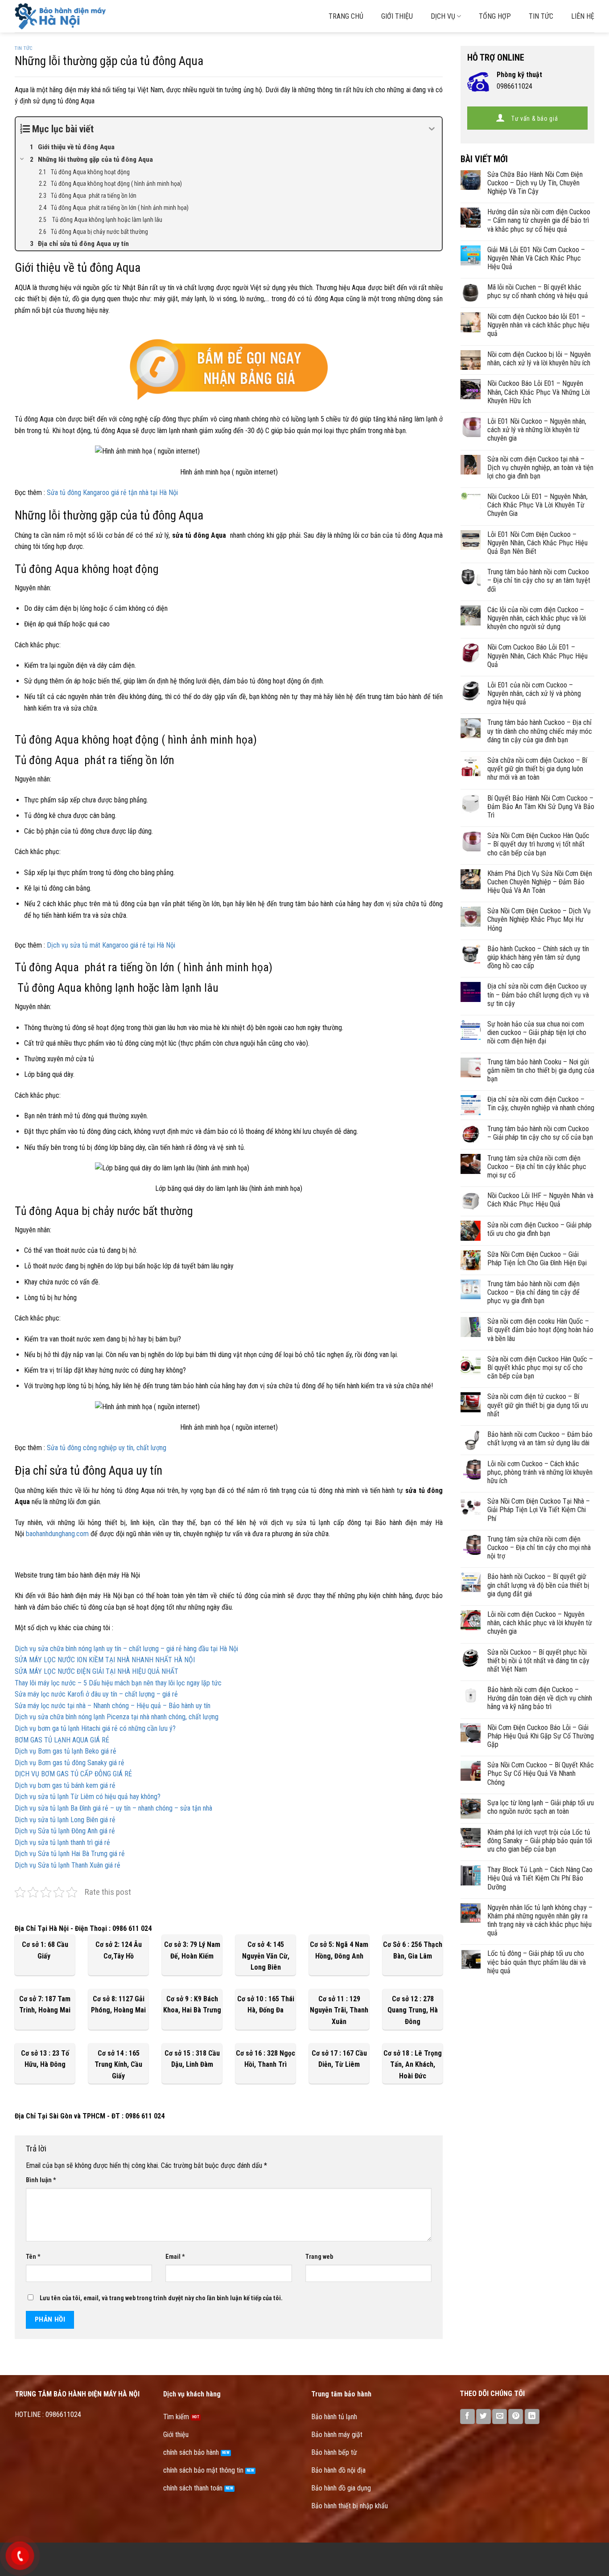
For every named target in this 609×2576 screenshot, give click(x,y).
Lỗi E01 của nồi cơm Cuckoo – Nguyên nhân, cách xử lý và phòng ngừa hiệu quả (534, 693)
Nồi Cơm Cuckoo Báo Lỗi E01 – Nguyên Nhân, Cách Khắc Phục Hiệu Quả (537, 656)
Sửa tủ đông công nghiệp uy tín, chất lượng (107, 1448)
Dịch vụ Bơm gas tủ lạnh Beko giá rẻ (66, 1751)
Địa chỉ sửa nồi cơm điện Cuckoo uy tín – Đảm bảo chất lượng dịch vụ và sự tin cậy (538, 995)
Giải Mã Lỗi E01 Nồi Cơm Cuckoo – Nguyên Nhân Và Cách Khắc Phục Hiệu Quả (536, 258)
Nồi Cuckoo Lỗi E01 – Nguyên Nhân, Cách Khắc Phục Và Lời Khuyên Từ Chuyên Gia (537, 505)
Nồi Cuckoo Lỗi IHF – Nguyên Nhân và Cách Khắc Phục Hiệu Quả (540, 1200)
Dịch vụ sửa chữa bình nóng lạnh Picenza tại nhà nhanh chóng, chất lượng (117, 1717)
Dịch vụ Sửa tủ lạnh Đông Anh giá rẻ (65, 1831)
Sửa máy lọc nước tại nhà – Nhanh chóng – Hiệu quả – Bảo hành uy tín (113, 1706)
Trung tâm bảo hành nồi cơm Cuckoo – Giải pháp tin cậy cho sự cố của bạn (540, 1133)
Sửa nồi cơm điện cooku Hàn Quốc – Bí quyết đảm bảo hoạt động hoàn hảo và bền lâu (540, 1330)
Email (175, 2257)
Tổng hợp (495, 16)
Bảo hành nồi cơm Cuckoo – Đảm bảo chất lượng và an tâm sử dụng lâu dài (540, 1439)
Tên (33, 2257)
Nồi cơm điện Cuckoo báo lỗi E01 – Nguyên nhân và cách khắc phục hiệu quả (538, 325)
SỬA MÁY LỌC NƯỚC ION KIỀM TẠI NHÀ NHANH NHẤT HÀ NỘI (105, 1660)
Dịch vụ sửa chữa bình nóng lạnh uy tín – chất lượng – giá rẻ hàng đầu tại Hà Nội (126, 1649)
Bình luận (41, 2180)
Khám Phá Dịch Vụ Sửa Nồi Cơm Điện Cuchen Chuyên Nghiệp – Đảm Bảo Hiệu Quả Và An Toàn (540, 882)
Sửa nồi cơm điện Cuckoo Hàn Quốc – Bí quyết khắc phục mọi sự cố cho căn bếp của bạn (540, 1368)
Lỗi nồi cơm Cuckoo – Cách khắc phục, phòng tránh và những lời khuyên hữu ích (540, 1472)
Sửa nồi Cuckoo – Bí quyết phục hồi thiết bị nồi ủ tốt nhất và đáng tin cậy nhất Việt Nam (538, 1661)
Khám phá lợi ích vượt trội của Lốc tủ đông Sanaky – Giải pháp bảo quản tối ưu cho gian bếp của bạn (540, 1841)
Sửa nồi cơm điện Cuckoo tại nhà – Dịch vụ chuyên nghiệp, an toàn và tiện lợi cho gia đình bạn (540, 468)
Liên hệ (583, 16)
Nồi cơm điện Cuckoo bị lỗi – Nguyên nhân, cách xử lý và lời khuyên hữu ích (539, 359)
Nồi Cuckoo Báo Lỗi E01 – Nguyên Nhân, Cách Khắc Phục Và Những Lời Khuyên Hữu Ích (539, 392)
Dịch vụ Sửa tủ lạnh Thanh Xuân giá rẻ (68, 1865)
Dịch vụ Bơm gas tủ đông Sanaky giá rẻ (70, 1763)
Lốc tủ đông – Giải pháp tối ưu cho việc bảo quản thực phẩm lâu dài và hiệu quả (537, 1962)
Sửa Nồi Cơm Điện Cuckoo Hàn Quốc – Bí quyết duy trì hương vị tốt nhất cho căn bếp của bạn (538, 844)
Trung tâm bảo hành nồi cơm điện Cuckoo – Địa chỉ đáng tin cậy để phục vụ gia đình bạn (533, 1292)
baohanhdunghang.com (57, 1534)
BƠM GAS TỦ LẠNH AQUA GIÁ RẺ (62, 1740)
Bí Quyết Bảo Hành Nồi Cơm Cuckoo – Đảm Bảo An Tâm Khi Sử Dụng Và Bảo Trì (541, 807)
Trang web (319, 2257)
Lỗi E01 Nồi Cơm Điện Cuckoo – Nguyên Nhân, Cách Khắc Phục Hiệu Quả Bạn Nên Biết (537, 543)
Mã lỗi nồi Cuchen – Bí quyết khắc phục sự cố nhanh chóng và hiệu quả (538, 291)
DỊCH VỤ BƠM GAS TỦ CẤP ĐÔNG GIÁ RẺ (73, 1774)
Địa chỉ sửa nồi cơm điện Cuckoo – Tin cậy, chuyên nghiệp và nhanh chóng (541, 1104)
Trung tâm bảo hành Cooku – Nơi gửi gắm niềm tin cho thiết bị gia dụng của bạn (541, 1070)
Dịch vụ (443, 16)
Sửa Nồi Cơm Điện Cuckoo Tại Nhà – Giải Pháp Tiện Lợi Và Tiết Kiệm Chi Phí (539, 1510)
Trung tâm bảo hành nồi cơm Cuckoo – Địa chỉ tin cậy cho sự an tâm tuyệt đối (539, 580)
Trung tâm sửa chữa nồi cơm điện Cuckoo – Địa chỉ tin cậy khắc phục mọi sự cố (537, 1167)
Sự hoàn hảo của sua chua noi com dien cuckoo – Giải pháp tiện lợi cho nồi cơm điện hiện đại (537, 1032)
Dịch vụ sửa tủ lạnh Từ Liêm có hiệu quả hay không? (88, 1797)
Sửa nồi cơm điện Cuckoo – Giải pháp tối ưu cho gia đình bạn (539, 1229)
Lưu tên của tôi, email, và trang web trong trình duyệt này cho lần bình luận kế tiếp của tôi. (161, 2298)
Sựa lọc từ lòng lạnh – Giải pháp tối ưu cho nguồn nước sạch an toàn (541, 1807)
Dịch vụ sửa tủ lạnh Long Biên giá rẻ (65, 1820)
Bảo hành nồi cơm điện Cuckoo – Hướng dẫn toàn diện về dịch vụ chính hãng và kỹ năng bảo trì (540, 1698)
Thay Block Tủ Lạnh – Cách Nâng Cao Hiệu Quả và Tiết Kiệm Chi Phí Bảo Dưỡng (540, 1878)
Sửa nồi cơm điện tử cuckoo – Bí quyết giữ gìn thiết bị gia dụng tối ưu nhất (538, 1405)
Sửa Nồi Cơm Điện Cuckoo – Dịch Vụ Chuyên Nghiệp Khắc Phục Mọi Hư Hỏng (539, 919)
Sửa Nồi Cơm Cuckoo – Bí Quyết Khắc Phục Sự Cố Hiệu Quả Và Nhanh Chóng (541, 1773)
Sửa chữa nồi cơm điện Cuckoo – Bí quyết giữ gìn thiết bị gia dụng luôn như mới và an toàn (537, 769)
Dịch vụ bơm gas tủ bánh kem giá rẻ (65, 1785)
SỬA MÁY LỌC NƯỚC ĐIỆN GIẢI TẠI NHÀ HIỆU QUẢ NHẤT (97, 1671)
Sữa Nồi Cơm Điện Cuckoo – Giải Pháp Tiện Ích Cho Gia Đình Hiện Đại (537, 1259)
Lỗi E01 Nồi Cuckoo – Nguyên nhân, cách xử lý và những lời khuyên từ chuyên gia (537, 430)
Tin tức (541, 16)
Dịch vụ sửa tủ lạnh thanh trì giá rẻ (62, 1842)
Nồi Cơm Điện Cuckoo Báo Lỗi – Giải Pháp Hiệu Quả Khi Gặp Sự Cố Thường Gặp (541, 1736)
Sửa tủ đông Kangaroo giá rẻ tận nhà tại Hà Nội (112, 493)
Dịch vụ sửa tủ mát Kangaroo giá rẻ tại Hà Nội (111, 945)
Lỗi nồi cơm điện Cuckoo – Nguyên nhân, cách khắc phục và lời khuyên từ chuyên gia (540, 1623)
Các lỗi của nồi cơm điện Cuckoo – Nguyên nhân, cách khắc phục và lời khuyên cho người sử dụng (537, 618)
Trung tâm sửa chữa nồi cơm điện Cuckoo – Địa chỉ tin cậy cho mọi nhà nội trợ (539, 1548)
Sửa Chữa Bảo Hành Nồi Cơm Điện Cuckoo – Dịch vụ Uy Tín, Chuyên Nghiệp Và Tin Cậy (535, 183)
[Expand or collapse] (432, 129)
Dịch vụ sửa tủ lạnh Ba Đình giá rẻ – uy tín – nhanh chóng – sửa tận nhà (113, 1808)
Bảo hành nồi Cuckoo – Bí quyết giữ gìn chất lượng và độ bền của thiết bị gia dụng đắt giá (538, 1585)
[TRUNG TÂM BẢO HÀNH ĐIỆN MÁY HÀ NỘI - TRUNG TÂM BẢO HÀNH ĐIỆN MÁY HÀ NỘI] (101, 16)
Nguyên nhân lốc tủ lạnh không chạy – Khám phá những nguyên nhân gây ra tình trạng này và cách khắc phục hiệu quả (540, 1920)
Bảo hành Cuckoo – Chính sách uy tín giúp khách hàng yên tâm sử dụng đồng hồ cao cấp (538, 957)
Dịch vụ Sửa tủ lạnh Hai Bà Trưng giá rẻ (70, 1854)
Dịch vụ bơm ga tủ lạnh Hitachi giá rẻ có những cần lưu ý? (95, 1728)
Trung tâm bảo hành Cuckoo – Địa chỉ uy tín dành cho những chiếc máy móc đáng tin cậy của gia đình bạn (540, 731)
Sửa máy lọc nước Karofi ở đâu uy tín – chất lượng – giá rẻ (96, 1694)
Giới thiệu (397, 16)
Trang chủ (346, 16)
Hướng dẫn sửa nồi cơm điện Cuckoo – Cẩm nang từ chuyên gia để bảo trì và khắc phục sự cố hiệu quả (539, 220)
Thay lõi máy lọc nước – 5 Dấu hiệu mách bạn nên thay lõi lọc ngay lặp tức (118, 1683)
